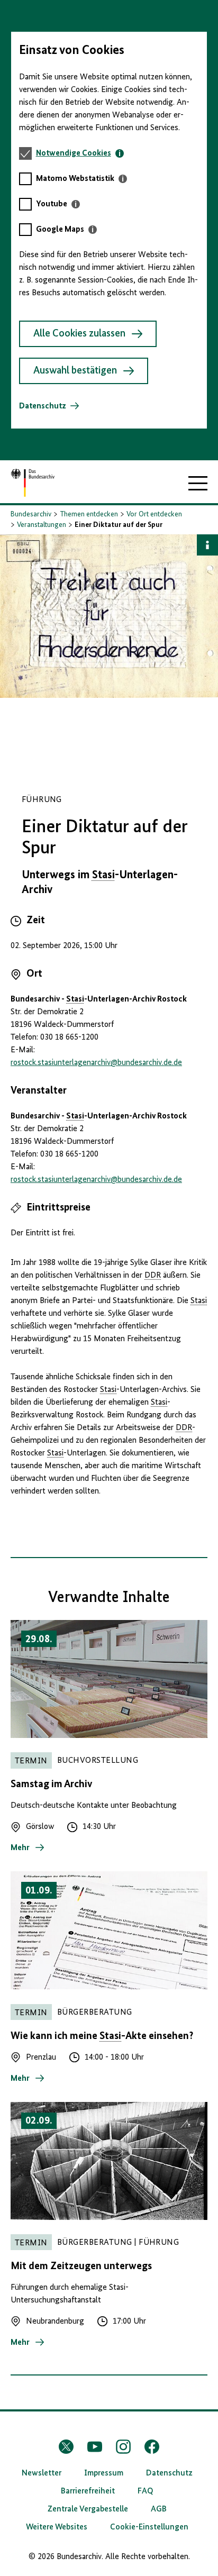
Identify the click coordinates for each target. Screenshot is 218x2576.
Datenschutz (43, 406)
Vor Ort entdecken (154, 514)
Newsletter (42, 2473)
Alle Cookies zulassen (79, 334)
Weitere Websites (57, 2527)
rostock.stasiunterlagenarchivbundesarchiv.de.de (96, 1063)
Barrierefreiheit (88, 2491)
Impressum (104, 2473)
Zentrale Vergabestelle (88, 2509)
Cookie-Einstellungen (149, 2527)
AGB (159, 2509)
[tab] (80, 153)
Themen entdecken (89, 514)
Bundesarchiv (31, 514)
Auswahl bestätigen (75, 371)
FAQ (146, 2491)
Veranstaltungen (42, 525)
